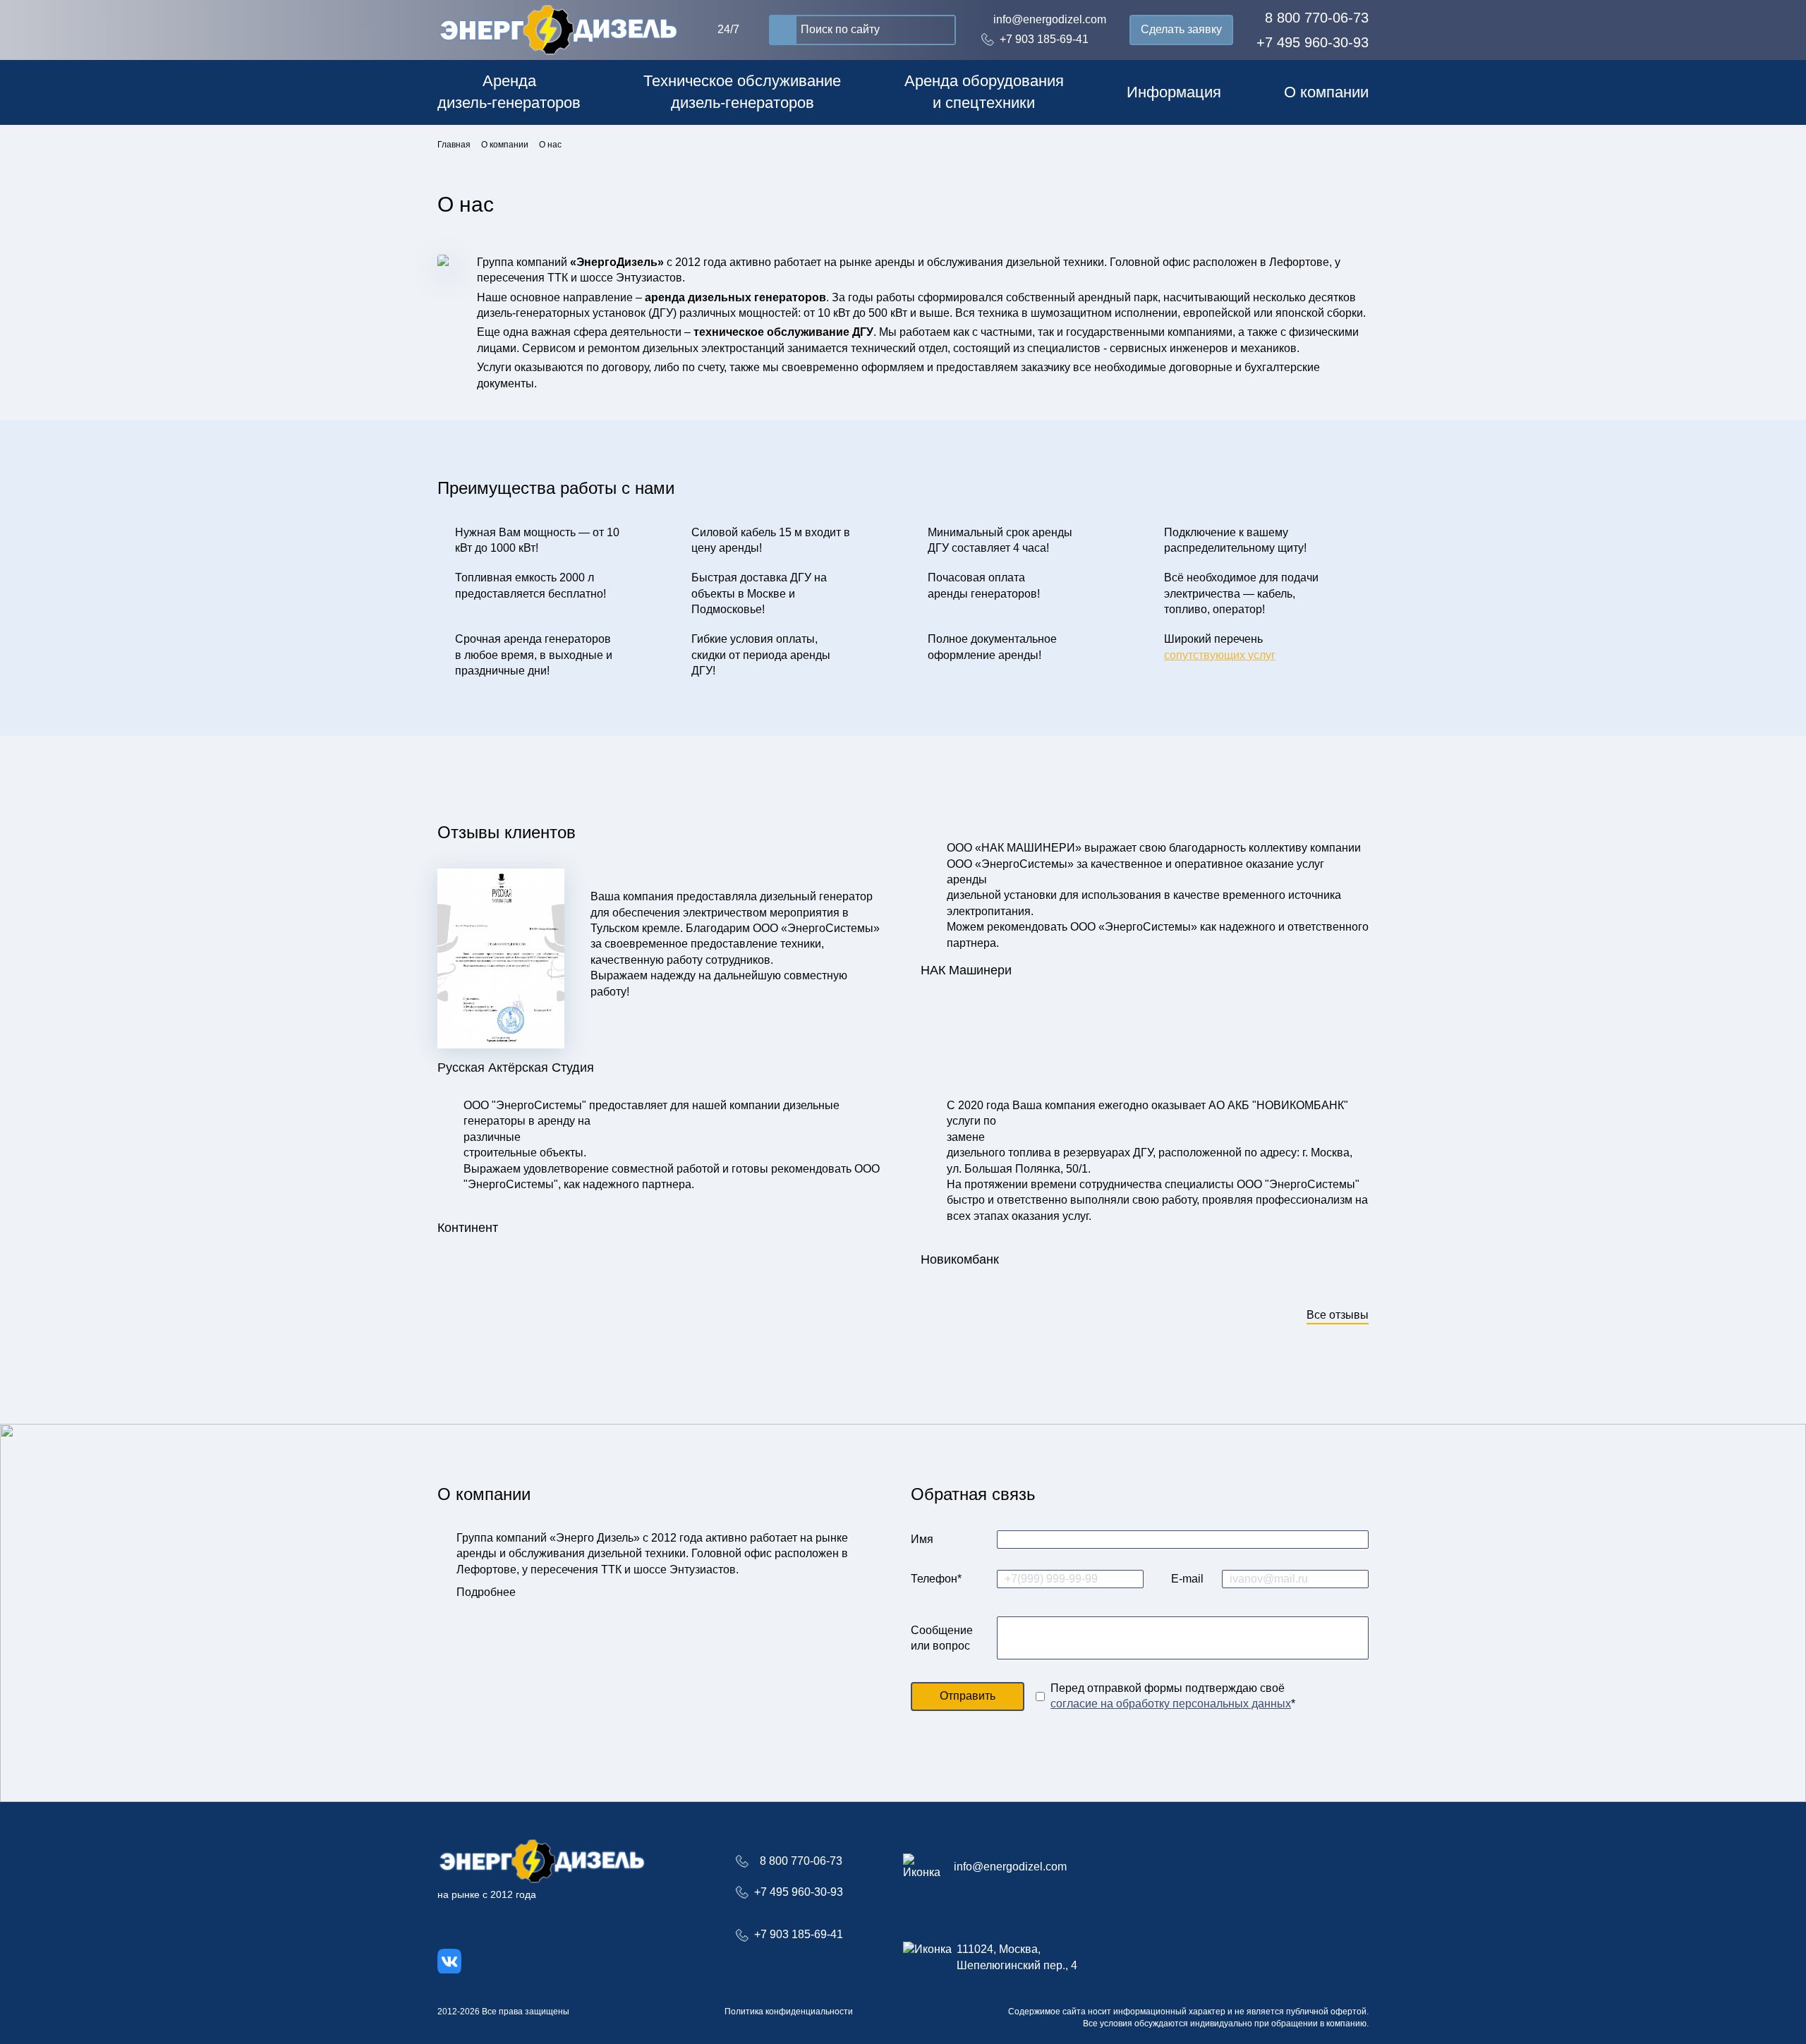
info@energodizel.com (1050, 19)
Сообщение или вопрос (942, 1637)
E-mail (1187, 1579)
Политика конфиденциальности (789, 2012)
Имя (922, 1539)
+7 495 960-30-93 (1313, 42)
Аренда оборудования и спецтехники (984, 92)
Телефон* (936, 1579)
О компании (1326, 92)
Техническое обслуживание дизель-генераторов (742, 92)
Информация (1174, 92)
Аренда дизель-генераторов (509, 92)
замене (966, 1137)
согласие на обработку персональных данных (1171, 1704)
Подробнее (486, 1592)
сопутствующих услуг (1220, 655)
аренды (967, 879)
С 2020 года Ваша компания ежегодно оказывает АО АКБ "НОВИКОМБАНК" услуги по (1147, 1113)
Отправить (968, 1696)
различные (492, 1137)
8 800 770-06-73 (1317, 18)
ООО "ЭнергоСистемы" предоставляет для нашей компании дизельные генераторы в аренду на (652, 1113)
